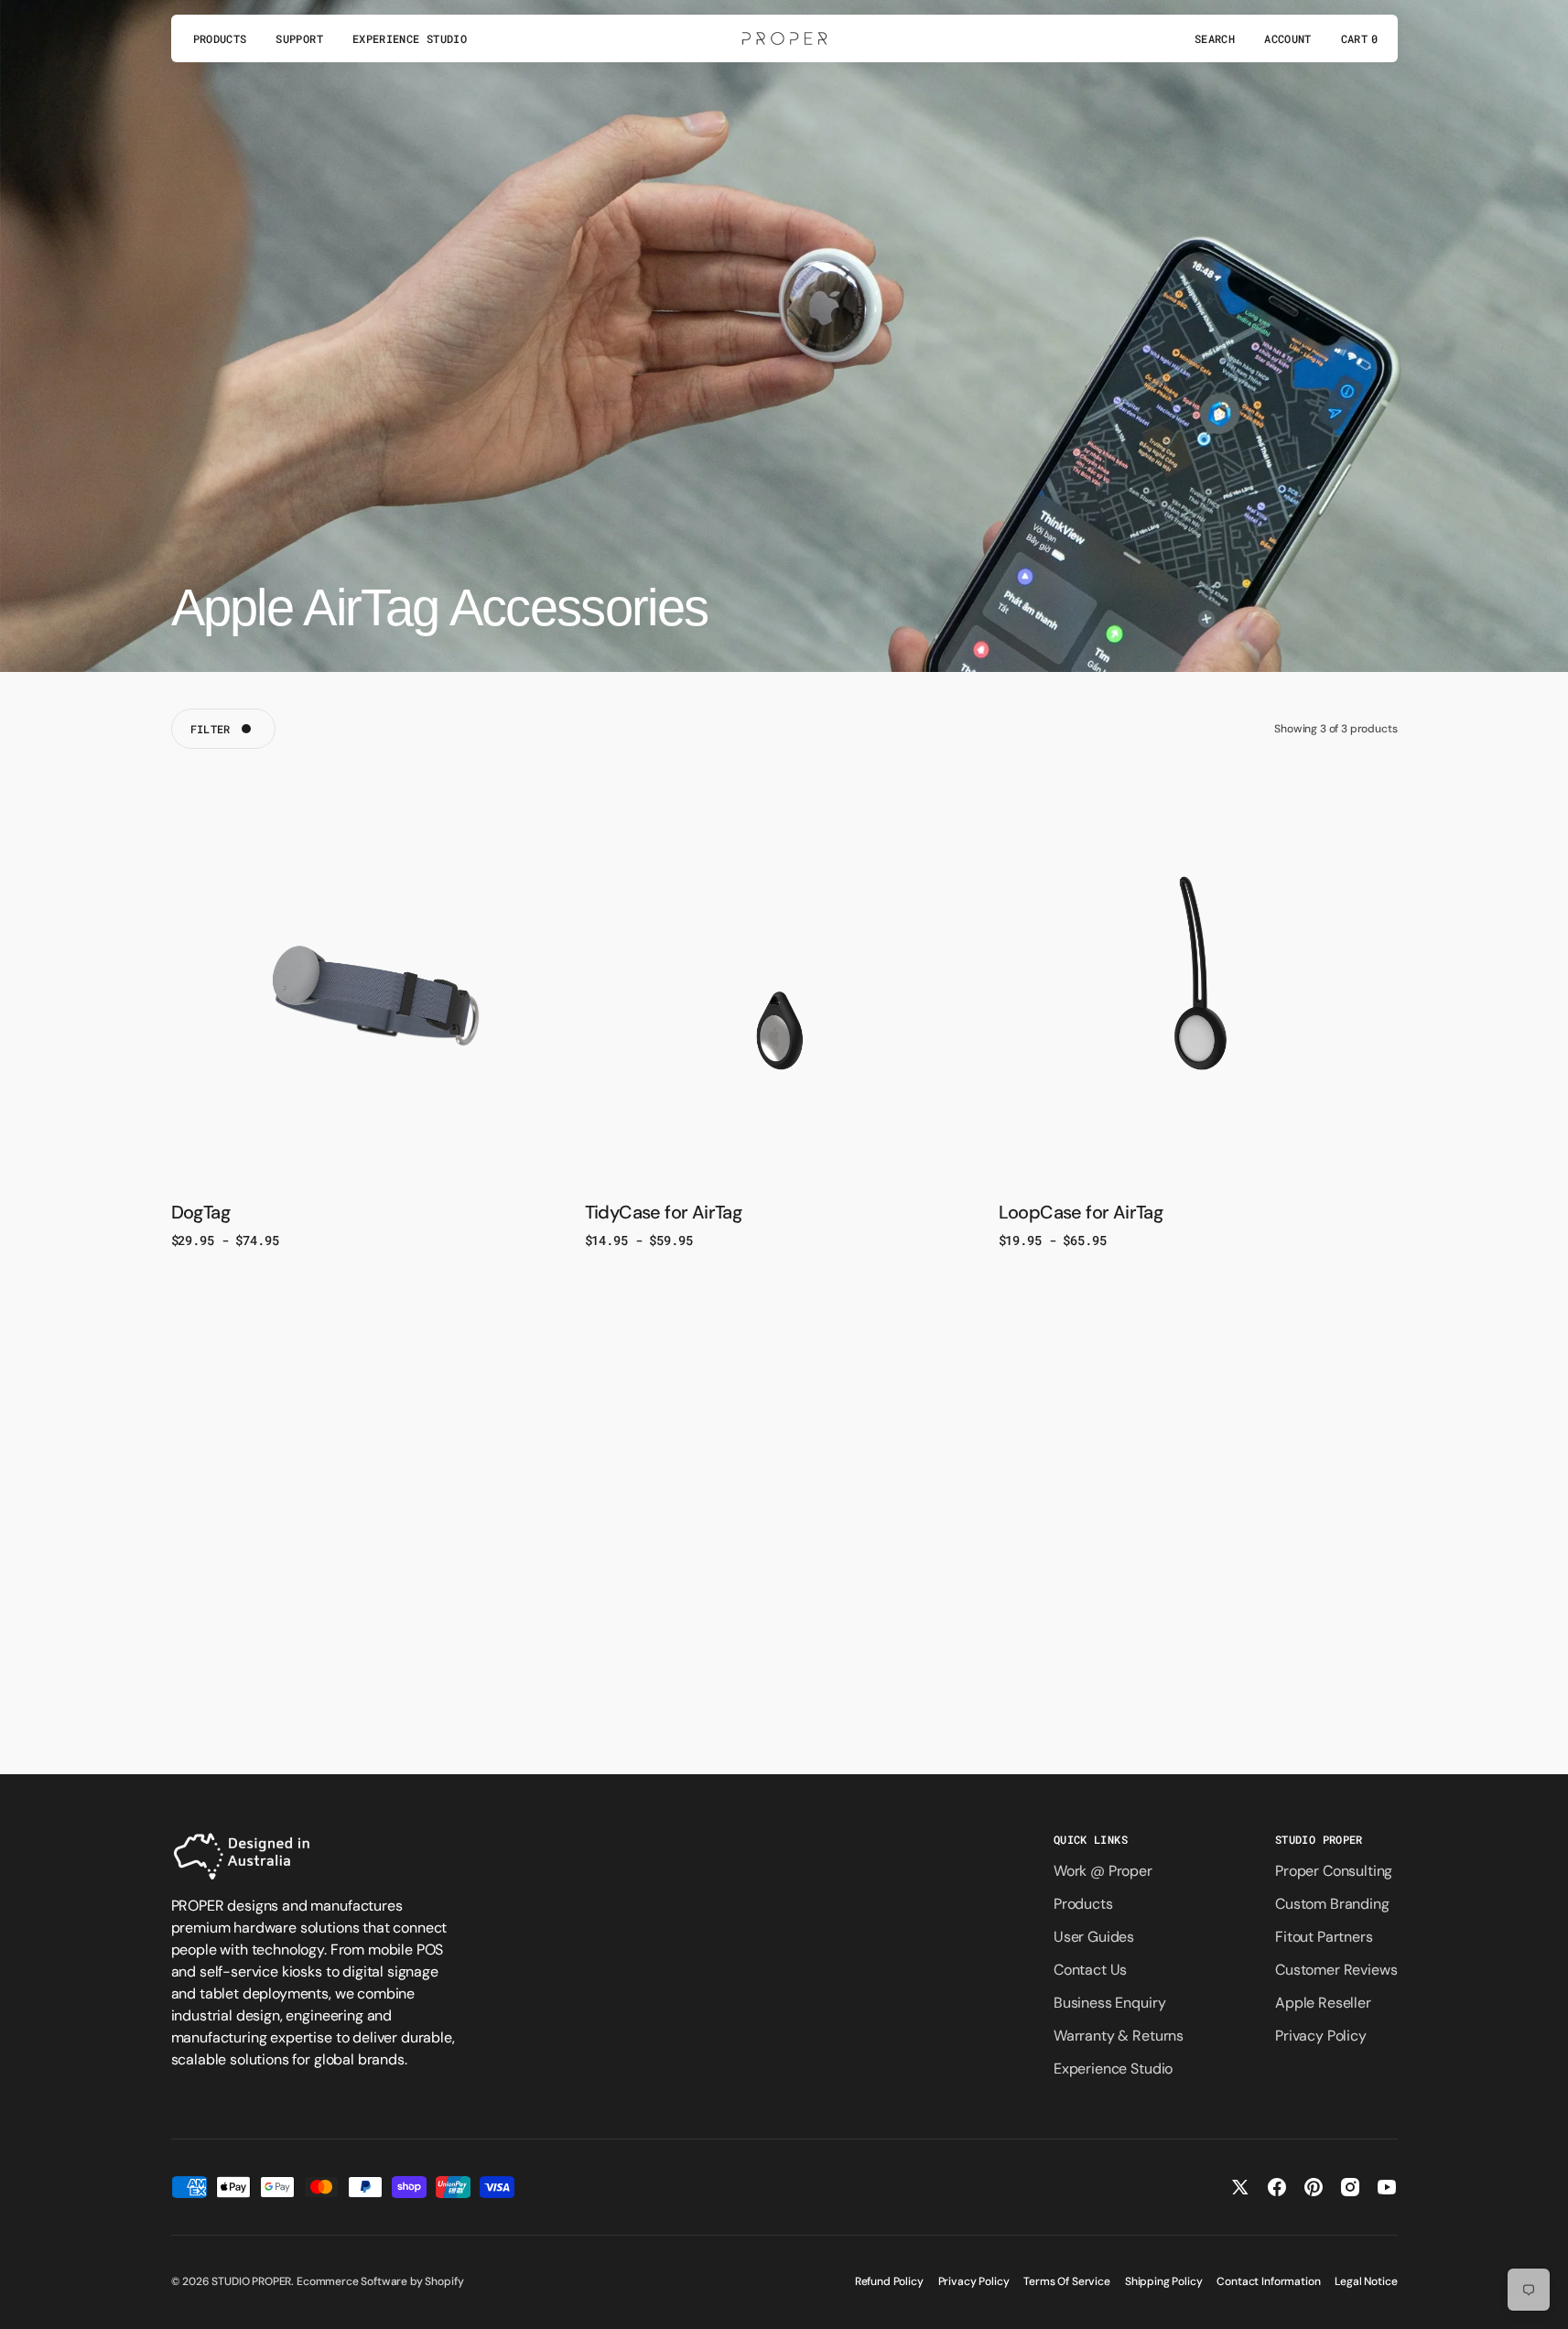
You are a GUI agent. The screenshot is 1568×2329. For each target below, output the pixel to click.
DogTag (200, 1212)
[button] (1215, 38)
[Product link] (371, 985)
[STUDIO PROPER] (784, 38)
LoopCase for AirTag (1081, 1212)
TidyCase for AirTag (664, 1212)
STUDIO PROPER (251, 2281)
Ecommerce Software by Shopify (380, 2281)
